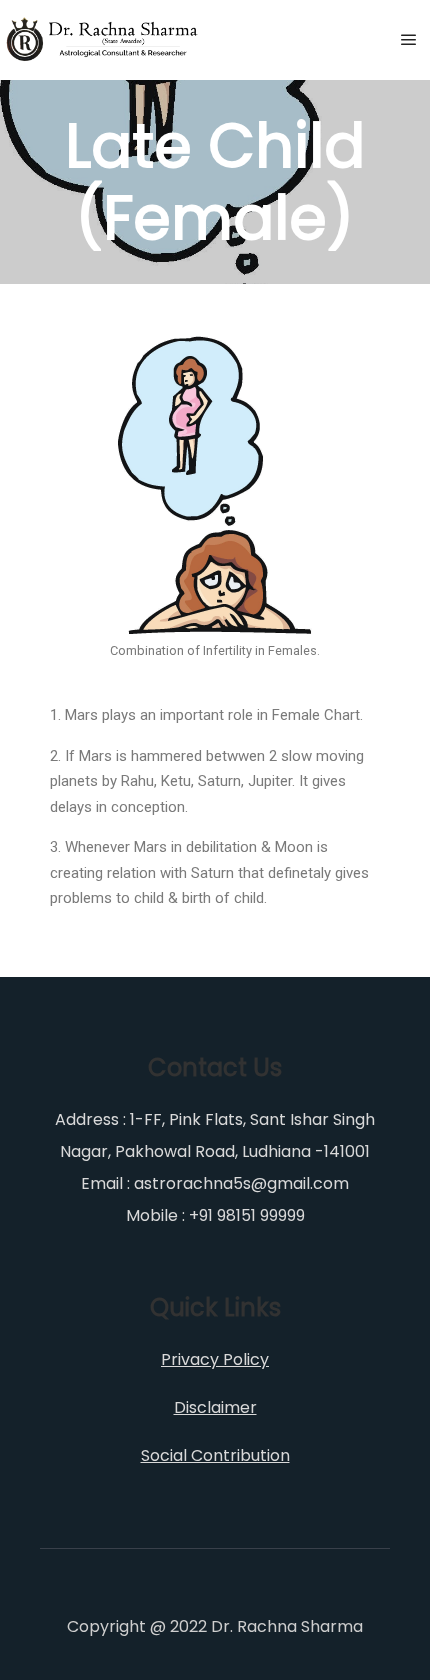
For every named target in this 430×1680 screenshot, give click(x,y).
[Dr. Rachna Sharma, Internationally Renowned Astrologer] (103, 40)
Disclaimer (215, 1407)
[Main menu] (409, 40)
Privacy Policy (215, 1359)
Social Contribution (215, 1455)
